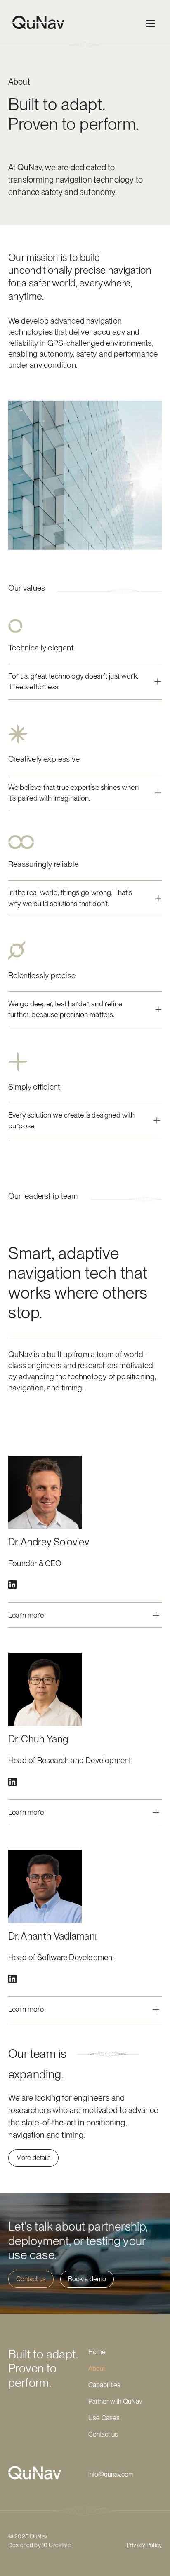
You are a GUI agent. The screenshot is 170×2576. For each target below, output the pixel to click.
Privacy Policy (144, 2545)
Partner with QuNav (115, 2401)
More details (33, 2158)
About (97, 2368)
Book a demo (87, 2279)
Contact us (31, 2279)
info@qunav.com (111, 2474)
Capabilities (104, 2385)
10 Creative (57, 2545)
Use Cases (104, 2418)
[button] (151, 22)
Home (97, 2352)
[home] (37, 22)
